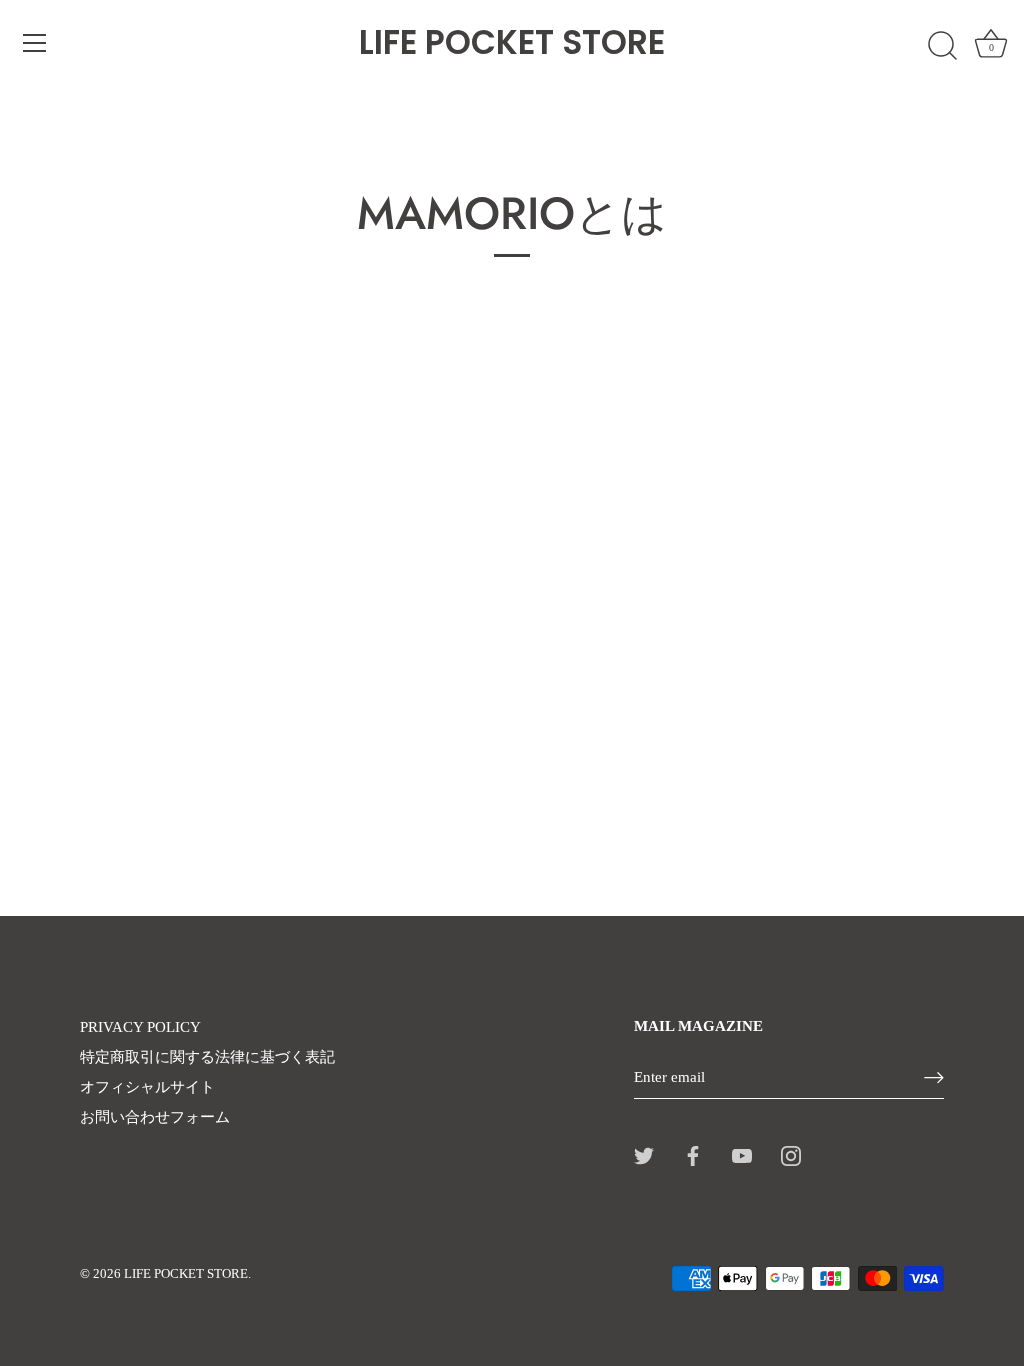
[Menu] (35, 43)
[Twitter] (644, 1155)
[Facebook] (693, 1155)
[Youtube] (742, 1155)
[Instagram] (791, 1155)
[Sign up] (934, 1077)
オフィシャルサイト (147, 1087)
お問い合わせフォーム (155, 1117)
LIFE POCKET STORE (512, 43)
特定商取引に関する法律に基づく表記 (207, 1057)
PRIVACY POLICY (140, 1027)
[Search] (942, 46)
